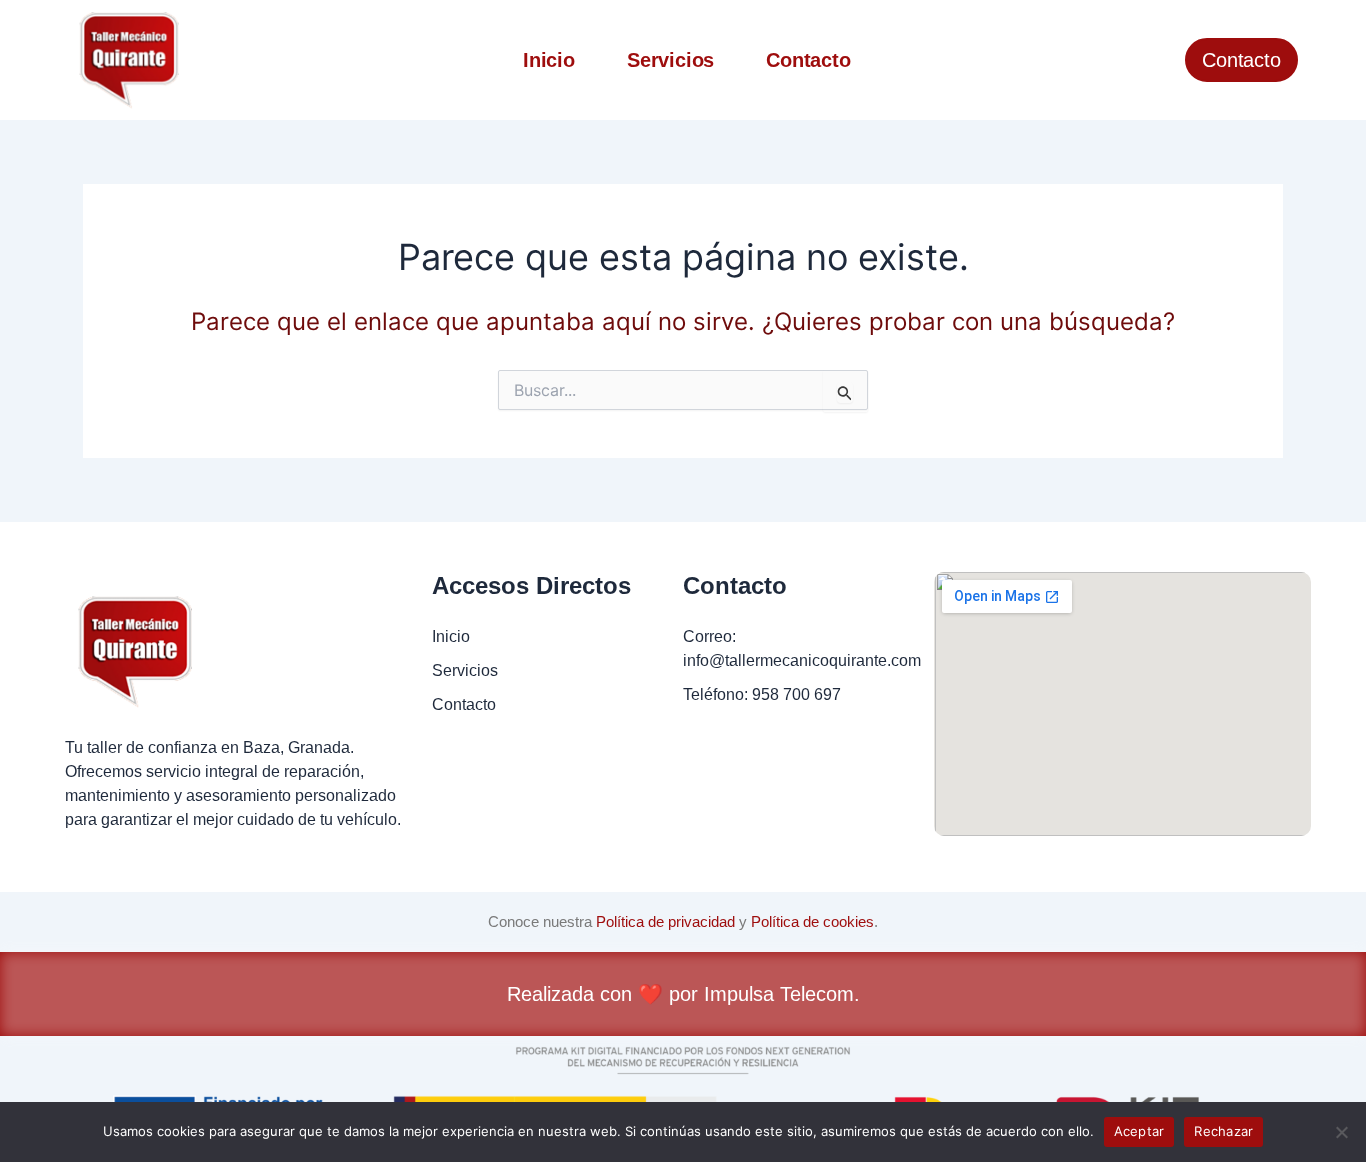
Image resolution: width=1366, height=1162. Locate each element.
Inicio (549, 60)
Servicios (670, 60)
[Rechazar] (1341, 1132)
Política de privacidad (665, 921)
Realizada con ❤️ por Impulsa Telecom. (683, 994)
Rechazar (1223, 1131)
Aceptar (1139, 1131)
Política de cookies (812, 921)
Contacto (808, 60)
